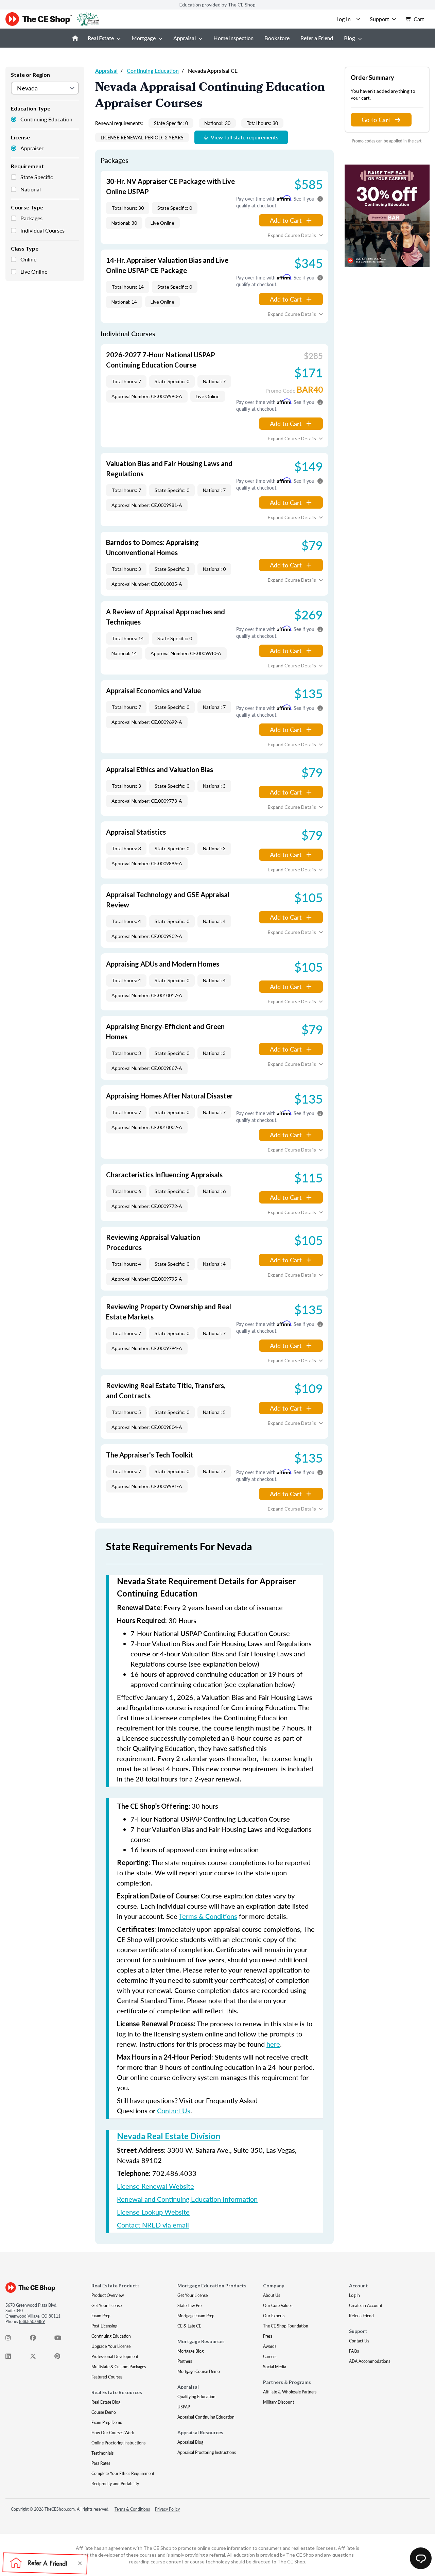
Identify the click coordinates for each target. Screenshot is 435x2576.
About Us (272, 2295)
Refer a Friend (317, 38)
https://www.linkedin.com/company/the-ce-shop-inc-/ (12, 2358)
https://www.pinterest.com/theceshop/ (61, 2358)
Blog (350, 38)
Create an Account (366, 2306)
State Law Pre (189, 2306)
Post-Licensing (104, 2326)
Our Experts (274, 2316)
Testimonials (102, 2453)
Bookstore (277, 38)
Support (379, 19)
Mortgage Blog (190, 2351)
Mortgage (144, 38)
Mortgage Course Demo (199, 2372)
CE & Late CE (189, 2326)
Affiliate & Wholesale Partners (290, 2392)
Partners (185, 2361)
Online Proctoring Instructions (118, 2443)
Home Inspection (233, 38)
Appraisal (185, 38)
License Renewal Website (155, 2186)
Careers (270, 2357)
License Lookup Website (153, 2212)
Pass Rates (101, 2463)
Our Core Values (278, 2306)
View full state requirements (245, 137)
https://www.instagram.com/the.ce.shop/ (12, 2339)
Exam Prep (101, 2316)
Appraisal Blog (190, 2442)
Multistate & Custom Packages (119, 2367)
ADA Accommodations (370, 2361)
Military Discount (279, 2402)
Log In (354, 2295)
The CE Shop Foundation (286, 2326)
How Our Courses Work (113, 2433)
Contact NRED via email (153, 2225)
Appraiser (32, 148)
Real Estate (101, 38)
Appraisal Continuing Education (206, 2417)
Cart (419, 19)
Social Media (275, 2367)
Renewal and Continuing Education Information (187, 2199)
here (273, 2044)
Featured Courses (107, 2377)
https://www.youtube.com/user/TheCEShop (61, 2339)
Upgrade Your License (111, 2346)
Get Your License (107, 2306)
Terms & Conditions (208, 1916)
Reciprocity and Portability (115, 2484)
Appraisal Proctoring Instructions (207, 2452)
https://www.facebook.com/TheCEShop (37, 2339)
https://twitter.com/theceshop (37, 2358)
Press (268, 2336)
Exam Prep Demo (107, 2423)
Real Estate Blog (106, 2402)
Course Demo (104, 2412)
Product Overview (108, 2295)
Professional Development (115, 2357)
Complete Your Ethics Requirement (123, 2473)
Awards (270, 2346)
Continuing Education (46, 119)
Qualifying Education (196, 2397)
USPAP (184, 2407)
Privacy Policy (167, 2509)
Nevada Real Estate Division (169, 2136)
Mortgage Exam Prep (196, 2316)
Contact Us (174, 2111)
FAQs (354, 2351)
